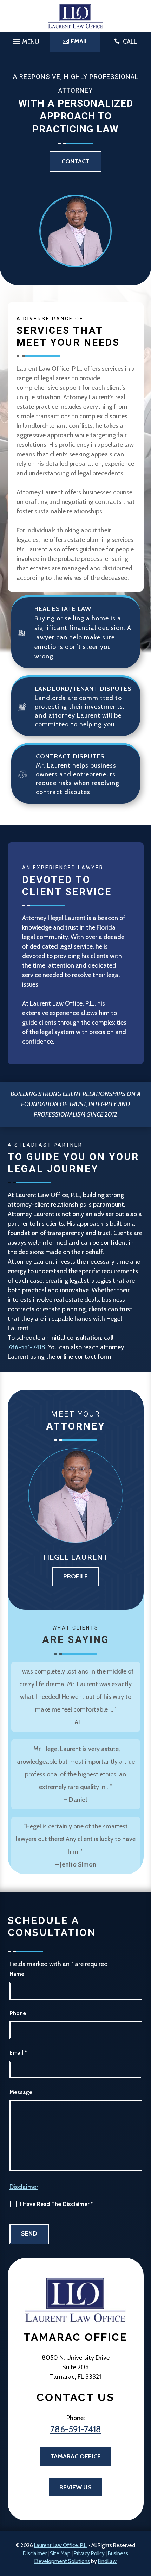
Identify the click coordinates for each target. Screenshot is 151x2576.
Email (18, 2053)
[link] (75, 16)
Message (21, 2092)
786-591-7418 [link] (27, 1347)
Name (17, 1974)
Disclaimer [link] (35, 2553)
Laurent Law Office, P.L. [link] (61, 2545)
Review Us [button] (75, 2487)
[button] (25, 40)
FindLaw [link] (107, 2561)
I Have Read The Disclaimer (57, 2204)
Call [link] (130, 42)
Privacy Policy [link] (89, 2553)
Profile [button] (75, 1576)
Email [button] (79, 41)
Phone (18, 2013)
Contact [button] (75, 161)
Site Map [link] (60, 2553)
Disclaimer (24, 2187)
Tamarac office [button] (75, 2456)
